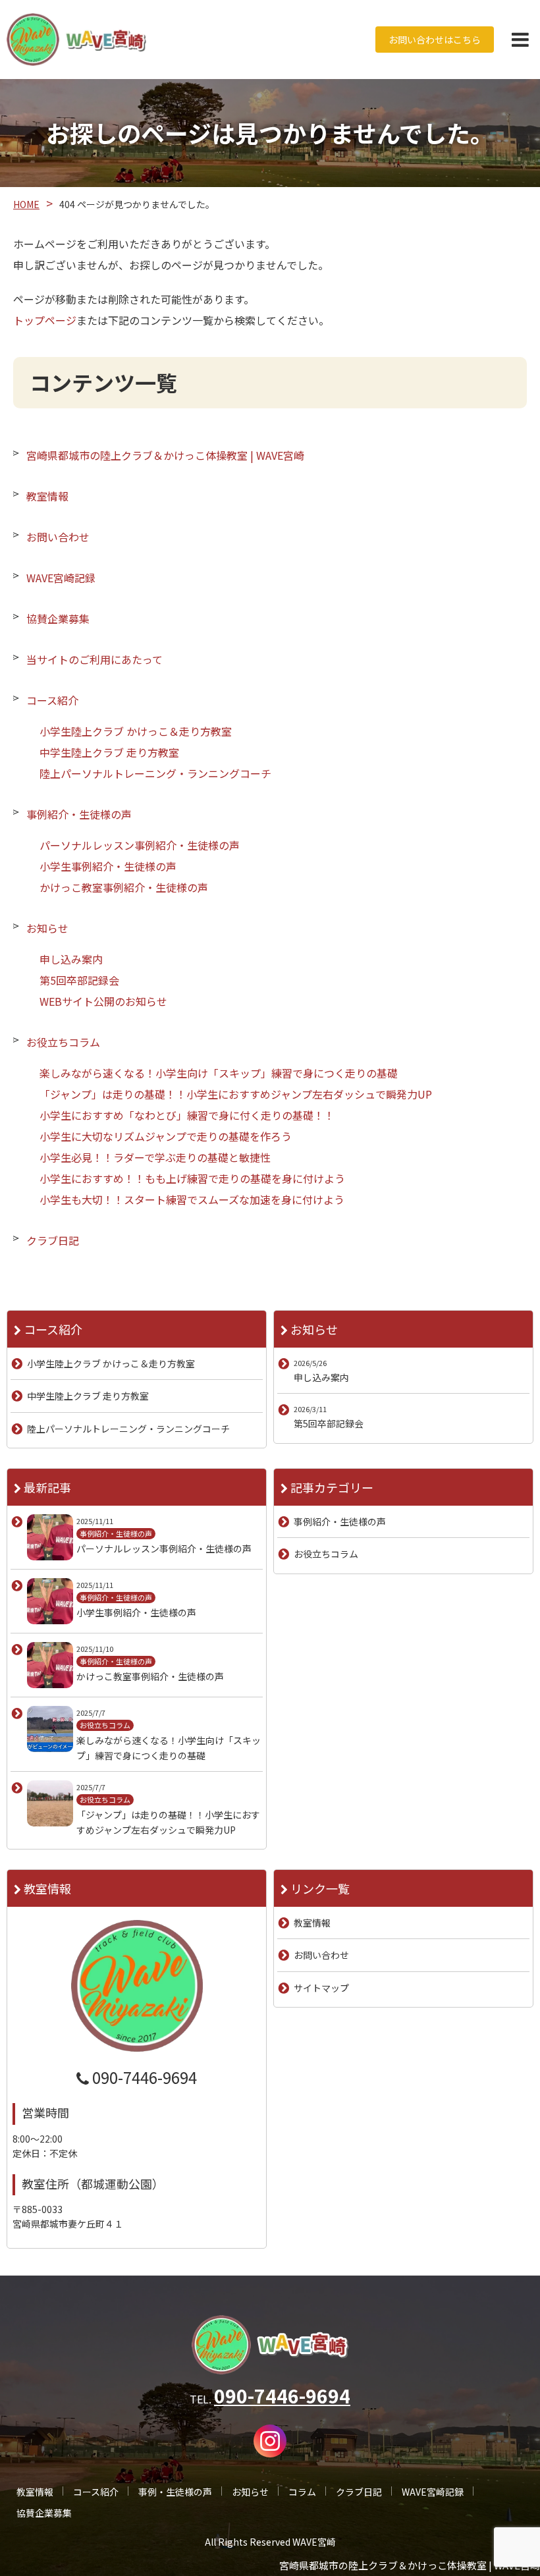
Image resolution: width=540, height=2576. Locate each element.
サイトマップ (321, 1988)
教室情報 (47, 496)
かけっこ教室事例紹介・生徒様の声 (124, 887)
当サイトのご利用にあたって (94, 659)
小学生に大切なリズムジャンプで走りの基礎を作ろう (166, 1136)
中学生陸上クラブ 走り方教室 (109, 752)
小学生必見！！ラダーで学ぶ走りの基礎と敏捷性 (155, 1157)
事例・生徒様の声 (175, 2492)
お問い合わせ (58, 537)
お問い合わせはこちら (435, 40)
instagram (270, 2441)
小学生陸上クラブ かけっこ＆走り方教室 (136, 731)
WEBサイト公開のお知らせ (103, 1001)
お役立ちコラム (63, 1042)
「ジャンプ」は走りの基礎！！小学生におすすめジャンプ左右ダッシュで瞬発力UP (236, 1094)
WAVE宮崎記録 (61, 578)
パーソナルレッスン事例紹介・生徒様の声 (140, 845)
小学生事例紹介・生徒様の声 (108, 866)
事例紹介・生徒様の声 (79, 814)
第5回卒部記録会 (79, 980)
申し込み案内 (71, 959)
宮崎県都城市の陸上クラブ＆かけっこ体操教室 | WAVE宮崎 (165, 455)
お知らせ (47, 928)
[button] (520, 40)
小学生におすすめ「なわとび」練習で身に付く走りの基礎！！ (187, 1115)
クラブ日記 (53, 1240)
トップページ (45, 320)
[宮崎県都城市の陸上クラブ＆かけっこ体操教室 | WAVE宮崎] (76, 40)
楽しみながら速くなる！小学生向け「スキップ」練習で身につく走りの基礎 (219, 1073)
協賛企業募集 (58, 618)
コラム (302, 2492)
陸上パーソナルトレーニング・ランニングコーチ (155, 773)
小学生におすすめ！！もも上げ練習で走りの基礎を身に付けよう (192, 1178)
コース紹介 (52, 700)
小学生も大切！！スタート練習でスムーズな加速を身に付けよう (192, 1199)
